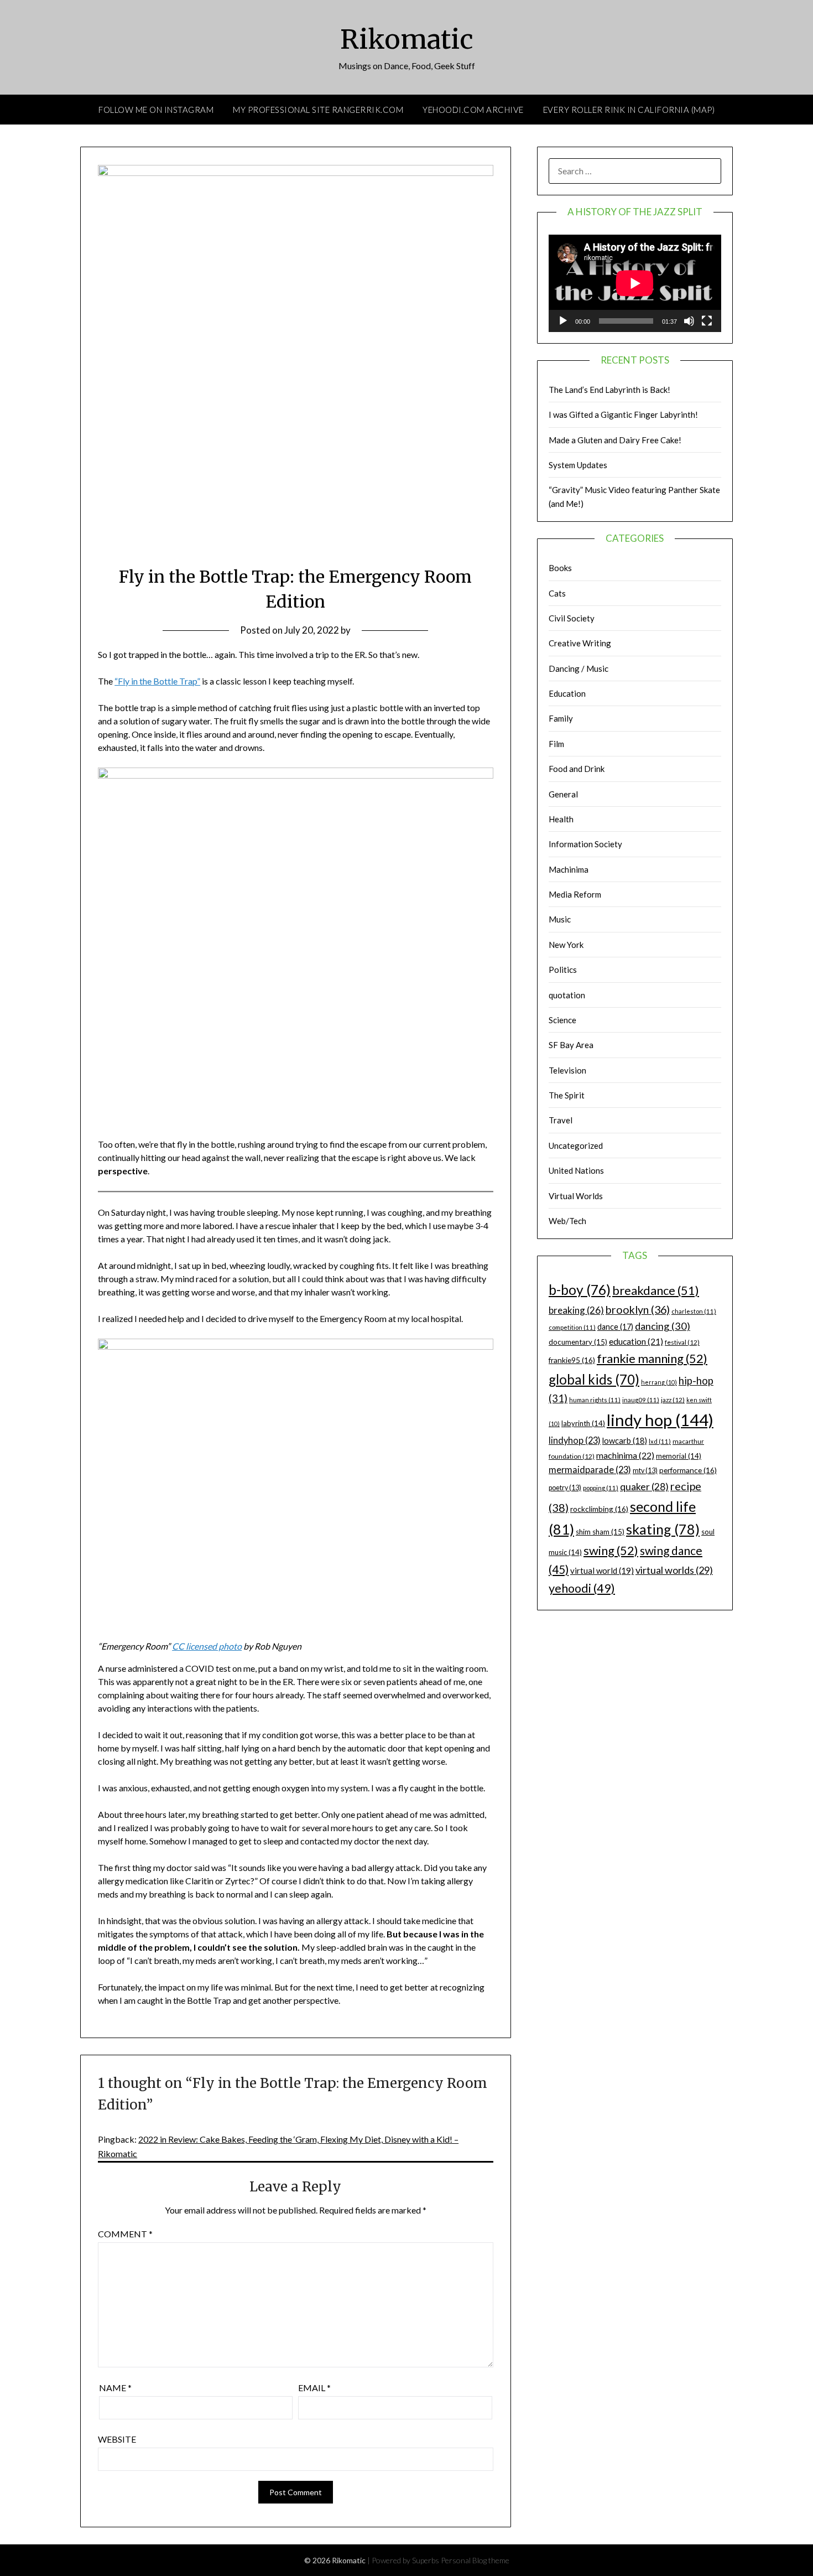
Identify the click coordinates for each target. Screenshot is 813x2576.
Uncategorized (576, 1146)
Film (556, 744)
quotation (567, 995)
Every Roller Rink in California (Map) (629, 110)
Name (115, 2388)
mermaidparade (590, 1470)
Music (560, 919)
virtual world (602, 1571)
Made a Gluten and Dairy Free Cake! (615, 440)
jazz (673, 1400)
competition (572, 1327)
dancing (663, 1326)
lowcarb (625, 1441)
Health (561, 819)
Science (562, 1020)
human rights (595, 1400)
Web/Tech (567, 1221)
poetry (565, 1488)
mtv (645, 1471)
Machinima (569, 869)
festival (682, 1342)
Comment (125, 2234)
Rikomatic (407, 39)
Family (561, 718)
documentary (578, 1342)
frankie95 (572, 1360)
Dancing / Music (579, 668)
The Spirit (567, 1095)
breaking (576, 1310)
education (636, 1341)
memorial (679, 1456)
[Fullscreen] (707, 321)
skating (663, 1529)
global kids (594, 1379)
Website (117, 2439)
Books (560, 568)
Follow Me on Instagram (156, 110)
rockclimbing (599, 1509)
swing (611, 1550)
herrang (659, 1382)
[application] (635, 283)
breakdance (656, 1290)
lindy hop (660, 1420)
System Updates (578, 465)
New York (566, 945)
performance (688, 1470)
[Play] (563, 321)
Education (567, 693)
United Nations (576, 1170)
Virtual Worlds (576, 1196)
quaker (644, 1487)
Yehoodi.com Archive (473, 110)
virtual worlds (674, 1570)
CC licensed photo (207, 1646)
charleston (694, 1311)
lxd (660, 1441)
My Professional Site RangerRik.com (318, 110)
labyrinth (583, 1423)
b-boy (580, 1289)
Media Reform (575, 894)
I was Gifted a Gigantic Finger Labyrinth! (623, 414)
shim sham (600, 1532)
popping (601, 1488)
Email (314, 2388)
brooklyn (638, 1310)
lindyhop (575, 1440)
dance (615, 1327)
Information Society (585, 844)
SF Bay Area (571, 1045)
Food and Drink (577, 769)
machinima (625, 1455)
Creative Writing (580, 643)
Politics (563, 970)
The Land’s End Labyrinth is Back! (609, 390)
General (563, 794)
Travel (561, 1120)
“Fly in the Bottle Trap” (157, 681)
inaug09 (641, 1400)
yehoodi (582, 1588)
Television (567, 1070)
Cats (557, 593)
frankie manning (652, 1358)
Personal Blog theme (475, 2560)
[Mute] (689, 321)
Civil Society (572, 618)
